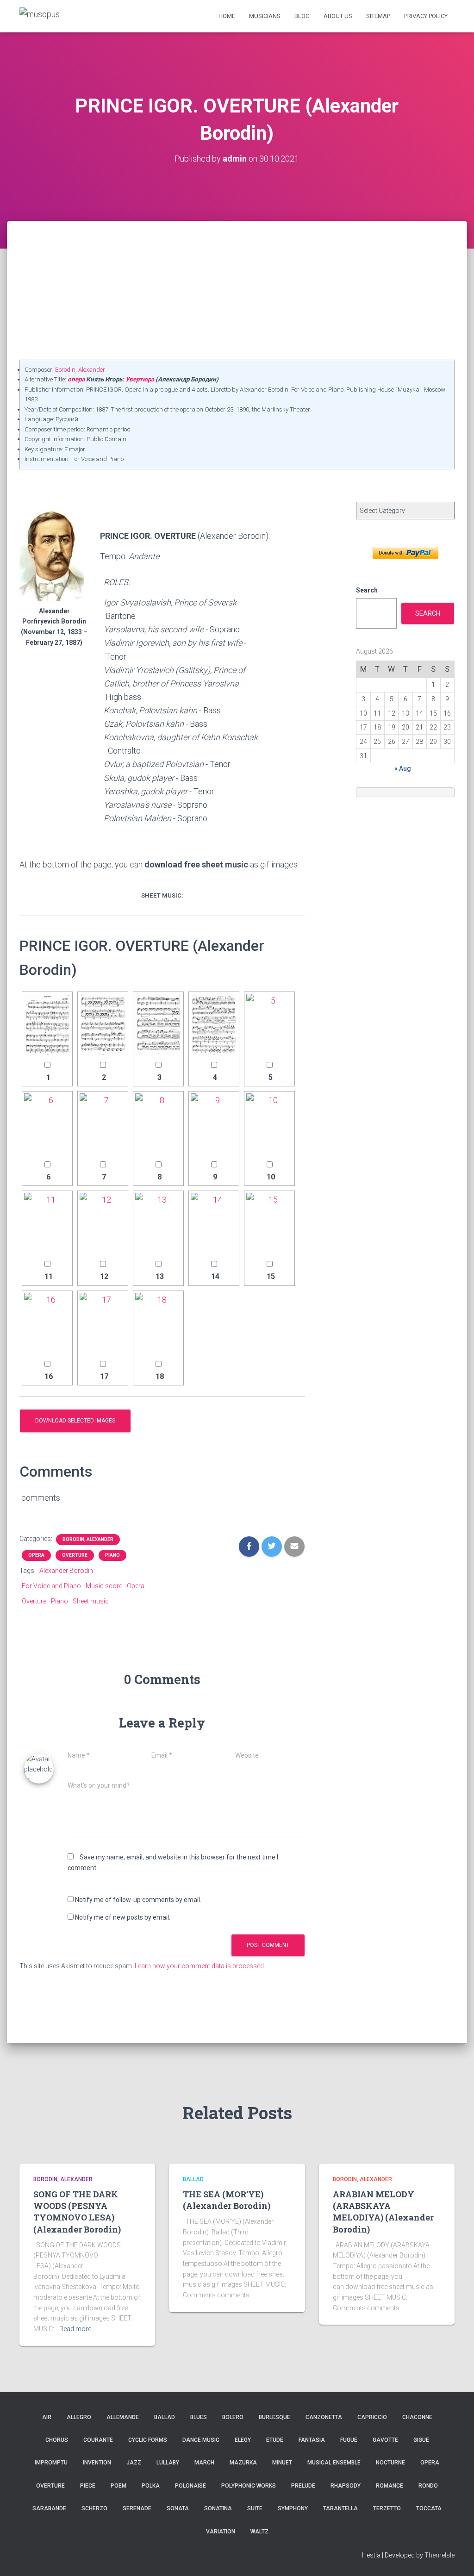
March (204, 2463)
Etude (275, 2440)
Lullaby (168, 2463)
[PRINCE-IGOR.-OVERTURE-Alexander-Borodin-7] (103, 1125)
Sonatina (218, 2508)
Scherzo (94, 2508)
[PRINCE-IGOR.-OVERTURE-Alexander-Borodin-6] (47, 1125)
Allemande (123, 2417)
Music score (104, 1586)
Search (367, 590)
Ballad (193, 2179)
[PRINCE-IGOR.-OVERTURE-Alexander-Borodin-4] (214, 1025)
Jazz (134, 2463)
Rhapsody (346, 2486)
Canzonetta (324, 2417)
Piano (112, 1555)
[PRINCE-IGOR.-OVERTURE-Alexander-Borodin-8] (158, 1125)
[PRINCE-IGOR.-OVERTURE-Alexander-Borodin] (47, 1025)
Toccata (429, 2508)
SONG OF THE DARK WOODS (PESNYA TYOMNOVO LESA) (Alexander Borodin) (77, 2212)
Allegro (79, 2417)
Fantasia (312, 2440)
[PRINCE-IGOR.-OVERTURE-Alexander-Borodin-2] (103, 1025)
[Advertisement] (237, 290)
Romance (390, 2486)
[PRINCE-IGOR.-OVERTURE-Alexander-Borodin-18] (158, 1324)
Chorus (57, 2440)
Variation (221, 2532)
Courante (98, 2440)
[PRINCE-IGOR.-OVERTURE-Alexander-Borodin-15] (269, 1224)
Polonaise (190, 2486)
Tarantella (340, 2508)
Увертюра (140, 379)
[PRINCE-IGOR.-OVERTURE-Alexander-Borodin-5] (269, 1025)
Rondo (428, 2486)
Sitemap (378, 16)
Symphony (293, 2508)
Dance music (201, 2440)
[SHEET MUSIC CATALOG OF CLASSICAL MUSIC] (40, 16)
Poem (118, 2486)
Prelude (303, 2486)
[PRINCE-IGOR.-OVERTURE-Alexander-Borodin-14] (214, 1224)
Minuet (282, 2463)
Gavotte (385, 2440)
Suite (255, 2508)
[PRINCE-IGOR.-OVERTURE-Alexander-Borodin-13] (158, 1224)
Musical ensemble (334, 2463)
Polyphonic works (249, 2486)
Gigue (421, 2440)
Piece (88, 2486)
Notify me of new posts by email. (123, 1917)
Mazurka (243, 2463)
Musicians (265, 16)
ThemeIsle (440, 2555)
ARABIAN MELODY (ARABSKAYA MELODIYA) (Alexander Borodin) (383, 2212)
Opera (36, 1555)
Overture (75, 1555)
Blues (199, 2417)
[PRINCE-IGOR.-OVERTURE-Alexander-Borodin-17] (103, 1324)
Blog (302, 16)
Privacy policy (426, 16)
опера (76, 379)
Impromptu (51, 2463)
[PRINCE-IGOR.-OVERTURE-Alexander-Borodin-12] (103, 1224)
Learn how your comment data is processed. (200, 1966)
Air (47, 2417)
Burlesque (274, 2417)
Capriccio (372, 2417)
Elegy (243, 2440)
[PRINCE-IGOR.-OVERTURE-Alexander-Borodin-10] (269, 1125)
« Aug (403, 768)
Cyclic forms (148, 2440)
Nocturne (390, 2463)
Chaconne (417, 2417)
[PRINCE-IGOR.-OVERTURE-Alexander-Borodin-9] (214, 1125)
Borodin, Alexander (80, 370)
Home (227, 16)
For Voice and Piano (51, 1586)
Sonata (178, 2508)
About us (338, 16)
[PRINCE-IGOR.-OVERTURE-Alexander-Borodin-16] (47, 1324)
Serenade (137, 2508)
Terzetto (387, 2508)
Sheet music (91, 1601)
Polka (151, 2486)
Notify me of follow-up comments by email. (138, 1900)
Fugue (349, 2440)
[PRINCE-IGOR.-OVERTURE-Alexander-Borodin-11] (47, 1224)
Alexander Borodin (66, 1571)
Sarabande (49, 2508)
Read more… (77, 2329)
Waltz (259, 2532)
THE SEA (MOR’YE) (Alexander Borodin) (227, 2200)
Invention (97, 2463)
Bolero (233, 2417)
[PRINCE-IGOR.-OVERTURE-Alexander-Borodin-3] (158, 1025)
